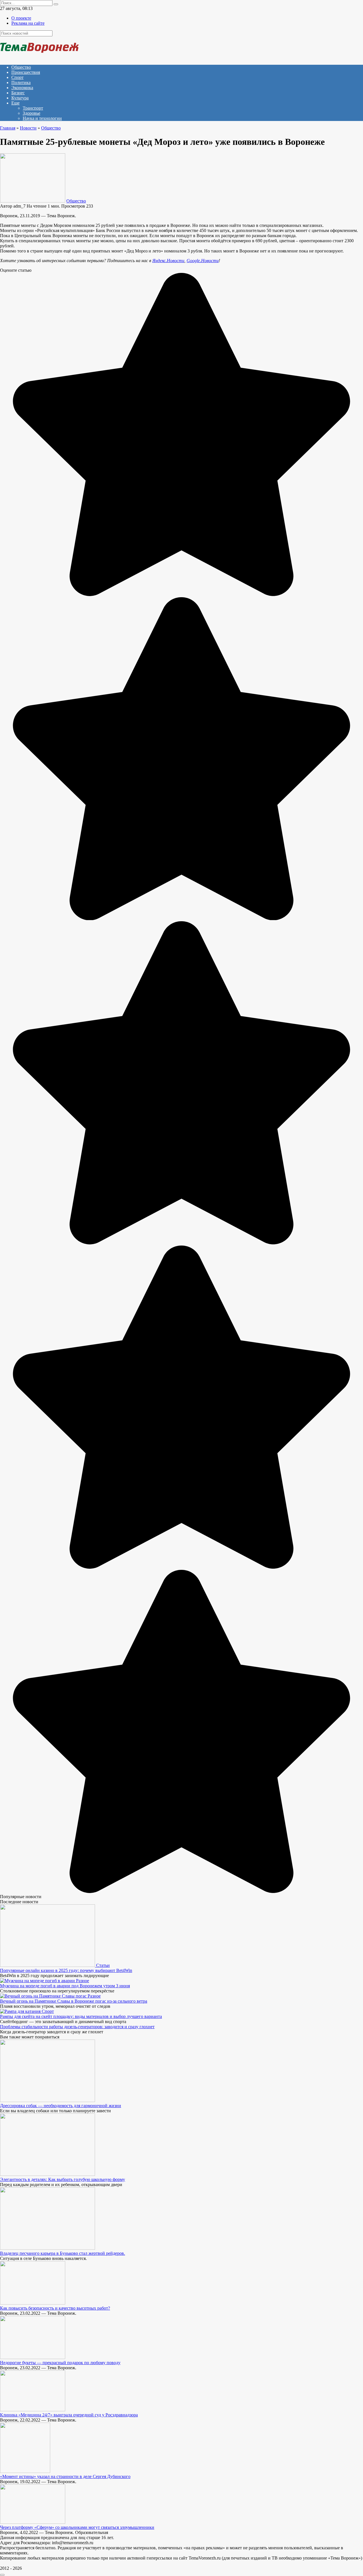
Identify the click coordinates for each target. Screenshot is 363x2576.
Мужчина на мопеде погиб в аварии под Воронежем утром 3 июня (65, 1986)
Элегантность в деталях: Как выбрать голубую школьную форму (63, 2179)
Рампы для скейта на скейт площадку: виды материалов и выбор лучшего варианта (81, 2016)
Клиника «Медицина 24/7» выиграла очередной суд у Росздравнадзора (69, 2415)
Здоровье (31, 113)
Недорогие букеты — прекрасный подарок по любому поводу (60, 2363)
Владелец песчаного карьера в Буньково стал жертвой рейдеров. (63, 2253)
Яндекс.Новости (168, 261)
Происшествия (26, 72)
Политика (21, 82)
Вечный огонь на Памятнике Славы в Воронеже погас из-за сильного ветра (74, 2001)
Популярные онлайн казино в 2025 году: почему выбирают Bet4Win (66, 1970)
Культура (20, 98)
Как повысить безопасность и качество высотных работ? (55, 2308)
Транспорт (33, 108)
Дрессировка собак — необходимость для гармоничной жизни (61, 2106)
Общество (21, 67)
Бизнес (18, 93)
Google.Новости (203, 261)
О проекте (21, 18)
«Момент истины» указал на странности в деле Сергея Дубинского (65, 2476)
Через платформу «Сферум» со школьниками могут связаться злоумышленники (77, 2527)
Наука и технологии (42, 118)
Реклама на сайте (28, 23)
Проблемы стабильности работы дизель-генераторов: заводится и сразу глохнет (77, 2027)
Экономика (22, 88)
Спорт (17, 77)
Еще (15, 103)
